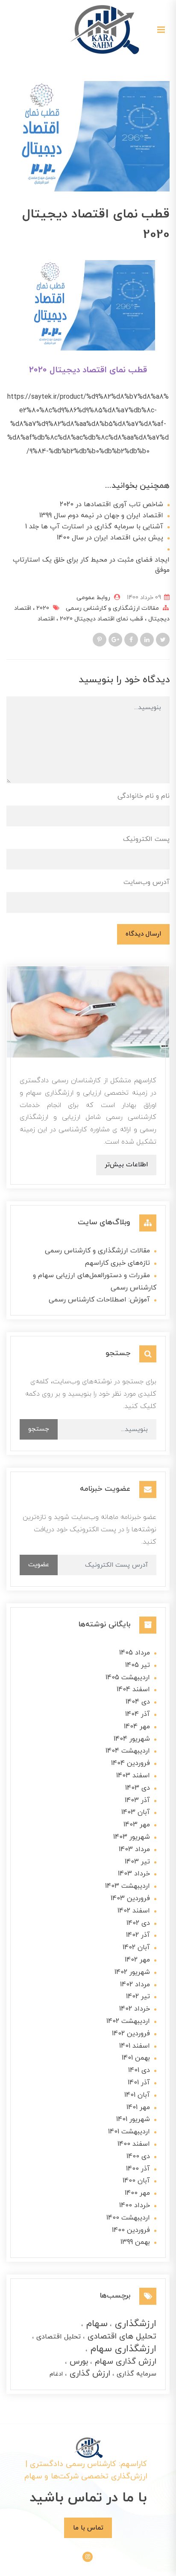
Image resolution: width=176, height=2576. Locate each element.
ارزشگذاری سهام (122, 2349)
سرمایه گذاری (135, 2374)
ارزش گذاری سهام (124, 2362)
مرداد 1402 (135, 1985)
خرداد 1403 (134, 1874)
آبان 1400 (136, 2181)
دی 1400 (138, 2156)
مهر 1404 (137, 1727)
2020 (42, 608)
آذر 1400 (138, 2169)
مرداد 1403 (134, 1849)
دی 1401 (139, 2070)
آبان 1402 (136, 1947)
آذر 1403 (137, 1800)
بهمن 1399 (135, 2242)
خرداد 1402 (135, 2009)
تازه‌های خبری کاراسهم (117, 1263)
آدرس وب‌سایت (147, 882)
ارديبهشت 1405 (128, 1678)
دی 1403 (138, 1788)
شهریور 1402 (132, 1972)
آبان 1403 (136, 1812)
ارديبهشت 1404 (128, 1751)
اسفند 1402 (134, 1911)
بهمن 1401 (136, 2058)
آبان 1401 (137, 2095)
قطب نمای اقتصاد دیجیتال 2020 (101, 619)
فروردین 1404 (131, 1763)
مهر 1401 (138, 2107)
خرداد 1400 (135, 2205)
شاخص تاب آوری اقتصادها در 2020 (111, 504)
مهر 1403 (137, 1825)
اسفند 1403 (133, 1776)
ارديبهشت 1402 (128, 2021)
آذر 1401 (139, 2083)
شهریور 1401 (133, 2119)
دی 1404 (138, 1702)
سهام (95, 2324)
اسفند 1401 (135, 2046)
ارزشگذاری (134, 2324)
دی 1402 (138, 1923)
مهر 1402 (137, 1960)
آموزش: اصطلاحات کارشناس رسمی (99, 1300)
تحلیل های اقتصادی (121, 2337)
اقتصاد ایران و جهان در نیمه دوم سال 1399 (101, 516)
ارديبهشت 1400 (128, 2218)
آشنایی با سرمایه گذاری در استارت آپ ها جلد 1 (94, 527)
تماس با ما (88, 2528)
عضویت (39, 1565)
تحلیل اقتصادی (57, 2337)
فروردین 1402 (131, 2034)
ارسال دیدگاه (143, 934)
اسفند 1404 (133, 1689)
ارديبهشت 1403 (128, 1886)
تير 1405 (138, 1665)
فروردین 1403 (130, 1898)
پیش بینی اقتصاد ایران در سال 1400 (110, 538)
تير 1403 (137, 1862)
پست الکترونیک (146, 839)
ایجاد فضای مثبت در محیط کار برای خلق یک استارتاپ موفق (91, 565)
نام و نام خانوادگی (144, 796)
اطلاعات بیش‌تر (126, 1165)
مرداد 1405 (135, 1653)
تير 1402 (138, 1996)
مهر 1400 (137, 2193)
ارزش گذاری (89, 2374)
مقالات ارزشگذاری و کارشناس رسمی (112, 608)
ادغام (56, 2374)
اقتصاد (46, 619)
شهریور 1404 (132, 1739)
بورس (78, 2362)
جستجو (39, 1429)
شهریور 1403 (132, 1837)
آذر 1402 (138, 1935)
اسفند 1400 (134, 2144)
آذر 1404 (138, 1714)
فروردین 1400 (131, 2230)
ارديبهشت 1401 (129, 2132)
